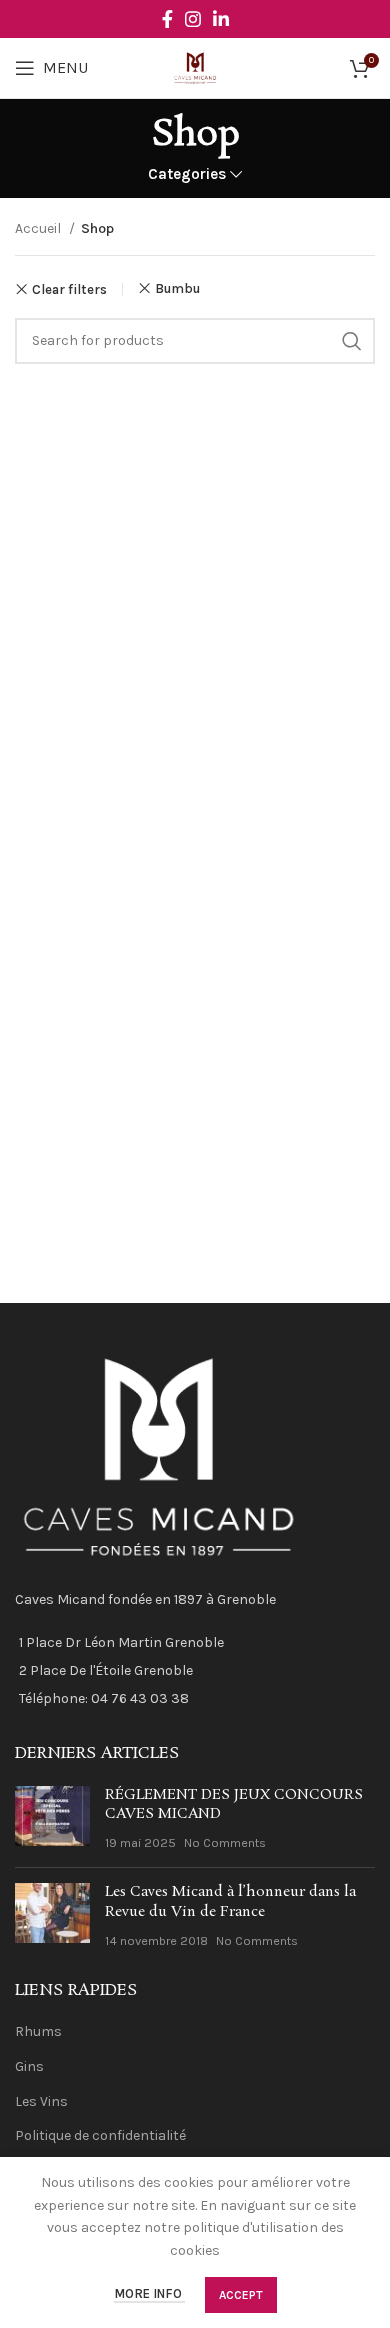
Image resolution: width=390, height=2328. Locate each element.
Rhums (38, 2031)
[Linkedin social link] (221, 19)
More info (149, 2294)
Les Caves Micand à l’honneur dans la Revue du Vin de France (230, 1902)
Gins (29, 2066)
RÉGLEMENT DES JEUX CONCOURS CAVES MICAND (234, 1805)
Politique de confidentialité (100, 2135)
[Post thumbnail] (52, 1819)
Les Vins (41, 2101)
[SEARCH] (352, 341)
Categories (187, 174)
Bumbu (177, 288)
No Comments (225, 1842)
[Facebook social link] (167, 19)
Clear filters (69, 289)
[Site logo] (195, 66)
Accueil (39, 228)
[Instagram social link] (193, 19)
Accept (241, 2295)
